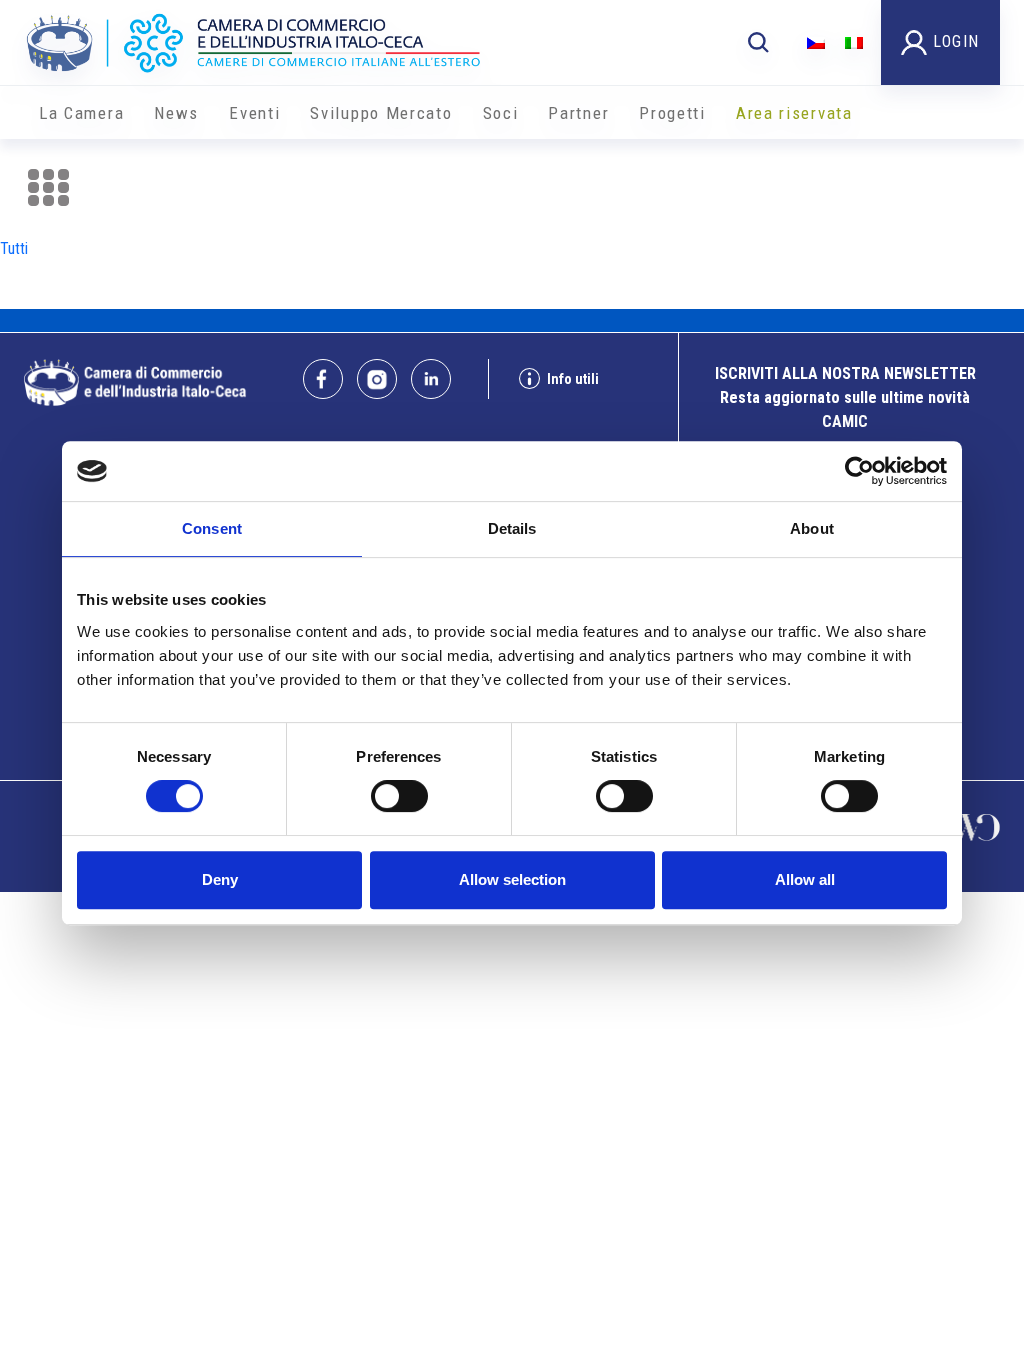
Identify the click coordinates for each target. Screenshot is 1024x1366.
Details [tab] (512, 528)
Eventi (254, 113)
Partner (578, 113)
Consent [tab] (212, 528)
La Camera (81, 113)
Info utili (573, 379)
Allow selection (512, 879)
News (176, 113)
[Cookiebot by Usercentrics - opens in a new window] (859, 471)
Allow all (805, 879)
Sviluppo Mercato (381, 113)
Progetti (672, 113)
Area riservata (794, 113)
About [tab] (812, 528)
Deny (220, 879)
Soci (501, 113)
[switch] (399, 796)
